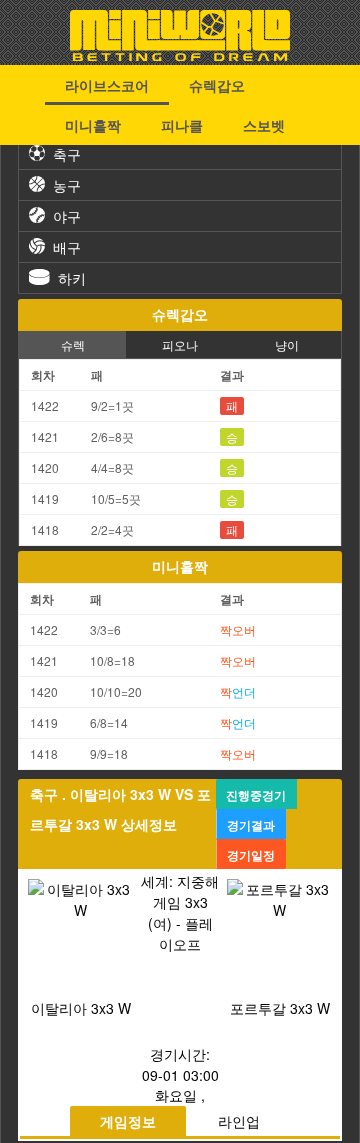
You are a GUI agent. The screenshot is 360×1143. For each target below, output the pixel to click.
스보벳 (264, 125)
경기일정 (251, 855)
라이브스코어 (107, 85)
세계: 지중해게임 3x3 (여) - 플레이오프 (180, 912)
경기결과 (251, 825)
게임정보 (128, 1121)
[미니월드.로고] (180, 55)
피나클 (182, 125)
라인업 (239, 1121)
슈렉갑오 (217, 85)
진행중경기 (256, 795)
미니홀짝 (93, 125)
